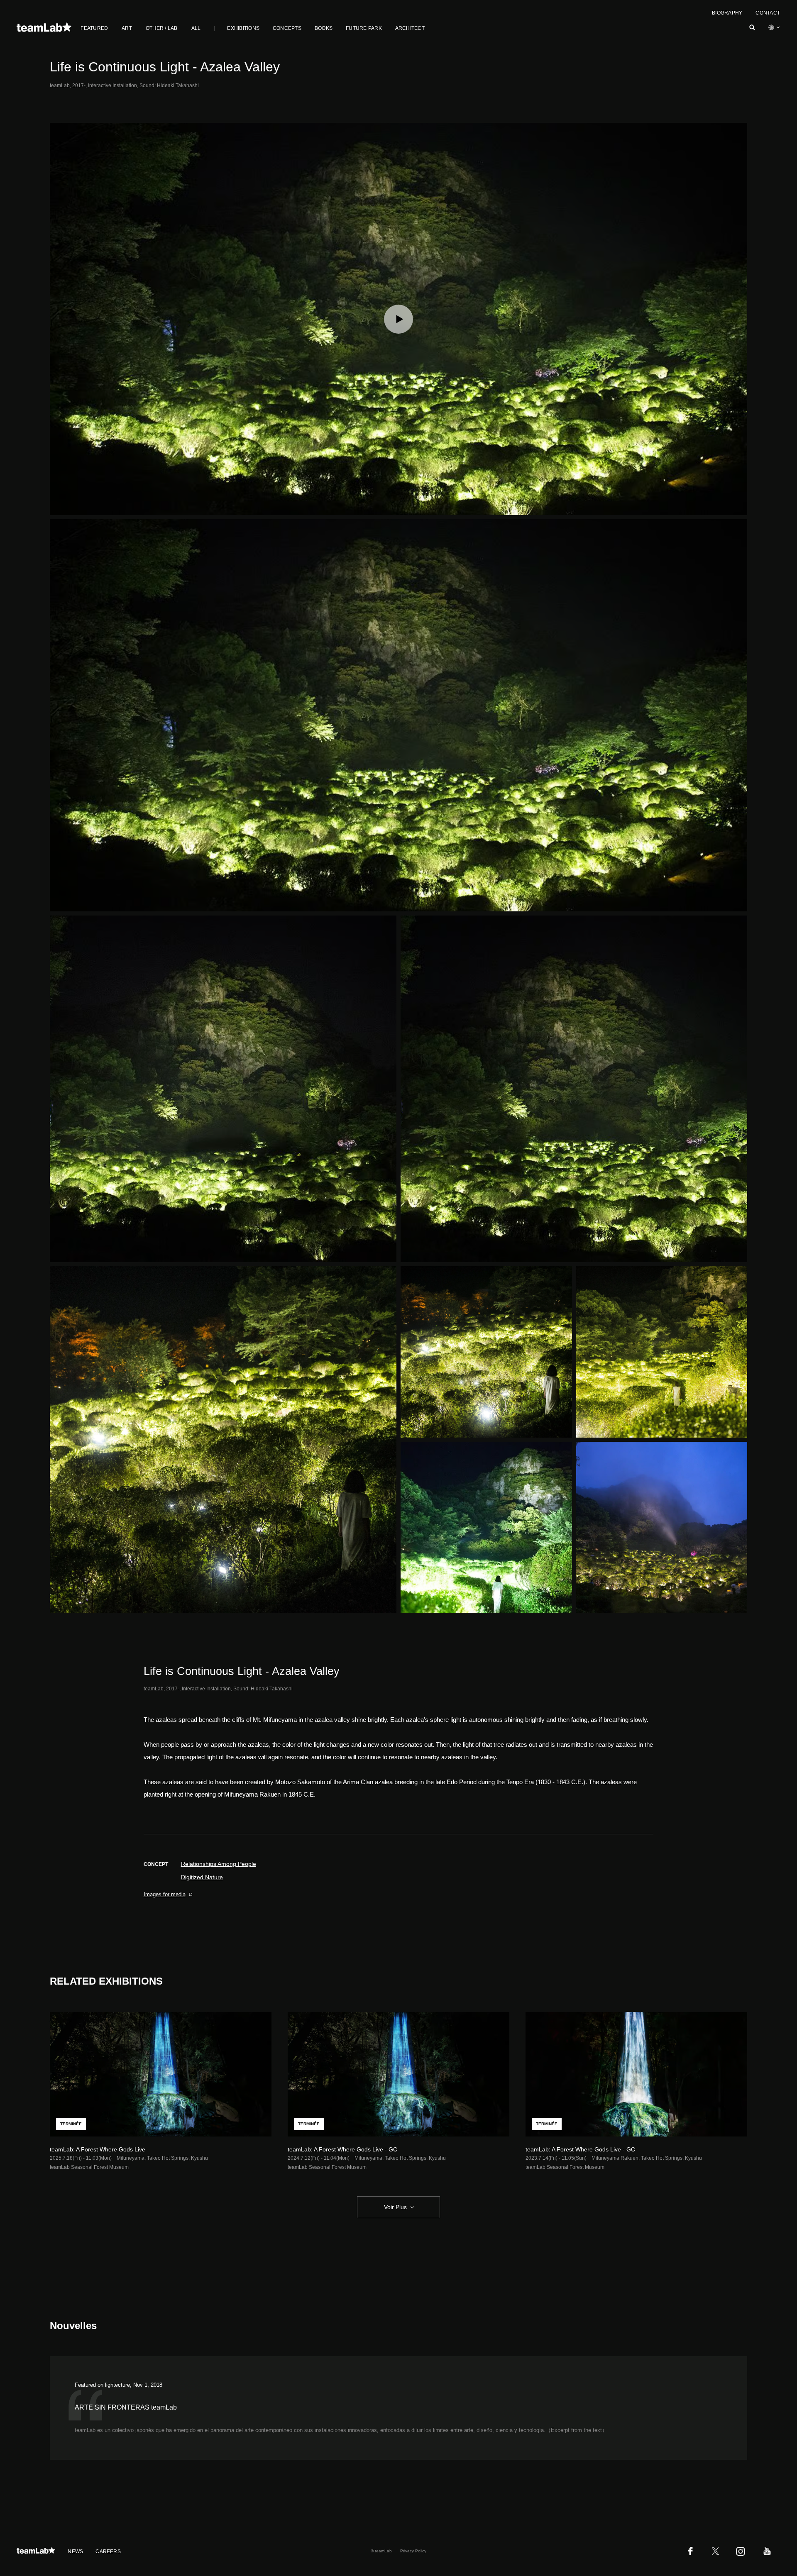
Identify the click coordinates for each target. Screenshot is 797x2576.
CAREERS (108, 2552)
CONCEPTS (287, 28)
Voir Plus (395, 2207)
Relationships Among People (219, 1864)
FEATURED (94, 28)
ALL (196, 28)
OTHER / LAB (162, 28)
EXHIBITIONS (243, 28)
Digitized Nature (202, 1877)
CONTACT (768, 13)
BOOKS (324, 28)
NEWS (75, 2552)
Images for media (165, 1894)
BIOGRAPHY (727, 13)
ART (127, 28)
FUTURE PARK (364, 28)
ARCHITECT (410, 28)
